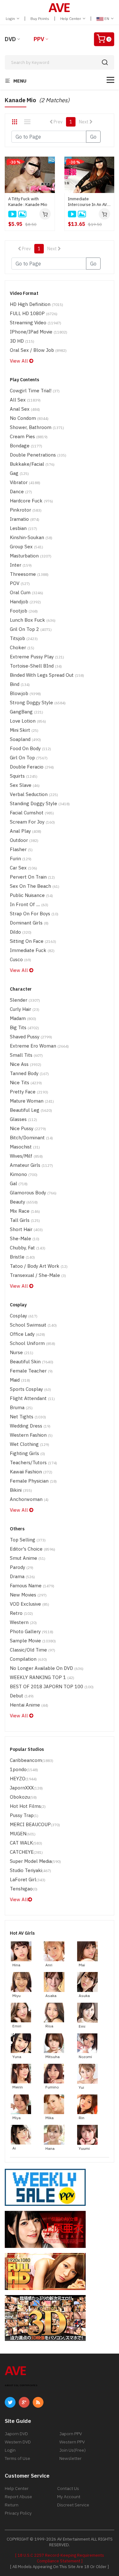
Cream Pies (29, 436)
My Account (69, 2497)
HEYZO (23, 1779)
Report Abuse (18, 2497)
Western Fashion (31, 1435)
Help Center (71, 19)
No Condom (29, 418)
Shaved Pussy (31, 1037)
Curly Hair (25, 1009)
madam (23, 1018)
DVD (10, 39)
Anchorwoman (29, 1499)
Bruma (21, 1407)
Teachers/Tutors (33, 1462)
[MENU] (110, 80)
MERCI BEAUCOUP (35, 1824)
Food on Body (30, 748)
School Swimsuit (33, 1325)
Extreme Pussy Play (37, 657)
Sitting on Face (33, 941)
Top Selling (28, 1540)
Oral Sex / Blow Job (38, 350)
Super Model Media (35, 1861)
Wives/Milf (26, 1156)
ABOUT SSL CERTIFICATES (21, 2385)
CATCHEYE (26, 1852)
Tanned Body (29, 1073)
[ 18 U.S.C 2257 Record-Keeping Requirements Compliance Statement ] (60, 2558)
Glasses (23, 1119)
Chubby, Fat (28, 1248)
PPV (39, 39)
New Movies (28, 1595)
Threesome (29, 574)
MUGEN (23, 1834)
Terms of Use (17, 2458)
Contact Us (68, 2488)
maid (20, 1380)
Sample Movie (33, 1641)
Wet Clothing (30, 1444)
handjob (25, 602)
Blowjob (25, 693)
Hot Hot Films (28, 1806)
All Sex (25, 400)
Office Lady (27, 1334)
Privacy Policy (18, 2513)
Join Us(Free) (73, 2450)
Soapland (25, 739)
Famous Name (32, 1586)
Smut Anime (28, 1558)
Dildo (21, 932)
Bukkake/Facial (32, 464)
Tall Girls (25, 1220)
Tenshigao (24, 1889)
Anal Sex (25, 409)
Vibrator (25, 482)
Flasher (21, 849)
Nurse (22, 1352)
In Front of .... (29, 904)
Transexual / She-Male (38, 1275)
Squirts (24, 776)
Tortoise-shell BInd (36, 666)
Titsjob (24, 638)
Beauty (24, 1202)
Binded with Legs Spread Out (47, 675)
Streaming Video (36, 323)
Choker (22, 647)
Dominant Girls (29, 923)
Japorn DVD (16, 2434)
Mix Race (25, 1211)
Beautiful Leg (31, 1110)
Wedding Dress (30, 1426)
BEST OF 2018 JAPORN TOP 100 (52, 1686)
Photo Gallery (32, 1631)
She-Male (25, 1238)
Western (23, 1622)
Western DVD (18, 2442)
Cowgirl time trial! (35, 391)
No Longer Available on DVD (47, 1668)
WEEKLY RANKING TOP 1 (42, 1677)
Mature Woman (32, 1101)
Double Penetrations (38, 455)
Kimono (24, 1174)
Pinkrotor (26, 510)
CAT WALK (26, 1843)
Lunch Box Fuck (33, 620)
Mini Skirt (24, 730)
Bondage (26, 446)
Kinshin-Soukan (31, 537)
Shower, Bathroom (37, 427)
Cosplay (24, 1316)
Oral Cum (26, 592)
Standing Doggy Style (40, 803)
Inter (21, 565)
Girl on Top (29, 758)
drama (22, 1576)
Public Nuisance (31, 895)
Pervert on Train (32, 877)
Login (11, 19)
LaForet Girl (28, 1879)
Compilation (28, 1659)
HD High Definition (36, 304)
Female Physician (33, 1481)
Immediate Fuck (32, 950)
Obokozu (23, 1797)
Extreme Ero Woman (39, 1046)
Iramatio (25, 519)
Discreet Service (73, 2505)
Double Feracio (32, 767)
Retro (21, 1613)
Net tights (28, 1417)
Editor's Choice (33, 1549)
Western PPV (72, 2442)
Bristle (22, 1257)
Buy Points (40, 19)
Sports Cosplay (30, 1389)
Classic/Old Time (33, 1650)
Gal (19, 1183)
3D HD (22, 341)
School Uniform (33, 1343)
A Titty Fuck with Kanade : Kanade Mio (28, 202)
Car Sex (23, 868)
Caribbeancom (32, 1760)
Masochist (25, 1147)
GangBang (26, 712)
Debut (22, 1696)
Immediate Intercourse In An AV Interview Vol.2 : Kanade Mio (87, 202)
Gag (19, 473)
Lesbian (23, 528)
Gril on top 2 (31, 629)
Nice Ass (26, 1064)
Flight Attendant (32, 1398)
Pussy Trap (24, 1815)
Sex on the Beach (35, 886)
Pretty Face (29, 1092)
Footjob (24, 611)
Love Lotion (28, 721)
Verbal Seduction (34, 794)
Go (93, 137)
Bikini (21, 1490)
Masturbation (31, 556)
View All (20, 361)
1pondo (24, 1769)
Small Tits (26, 1055)
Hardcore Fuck (31, 501)
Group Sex (26, 547)
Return (12, 2505)
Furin (21, 859)
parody (22, 1567)
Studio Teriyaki (30, 1870)
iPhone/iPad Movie (39, 332)
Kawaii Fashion (31, 1472)
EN (107, 19)
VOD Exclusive (30, 1604)
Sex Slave (25, 785)
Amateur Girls (31, 1165)
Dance (21, 492)
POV (20, 583)
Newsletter (70, 2458)
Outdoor (24, 840)
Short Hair (26, 1229)
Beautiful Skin (32, 1362)
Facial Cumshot (32, 813)
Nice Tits (26, 1083)
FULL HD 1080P (34, 313)
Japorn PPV (71, 2434)
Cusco (20, 959)
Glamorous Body (33, 1193)
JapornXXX (26, 1788)
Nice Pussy (28, 1128)
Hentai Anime (29, 1705)
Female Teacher (31, 1371)
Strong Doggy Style (38, 703)
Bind (20, 684)
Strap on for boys (34, 914)
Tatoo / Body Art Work (39, 1266)
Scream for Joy (32, 822)
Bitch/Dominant (31, 1138)
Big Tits (24, 1027)
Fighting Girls (27, 1453)
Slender (25, 1000)
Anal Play (26, 831)
